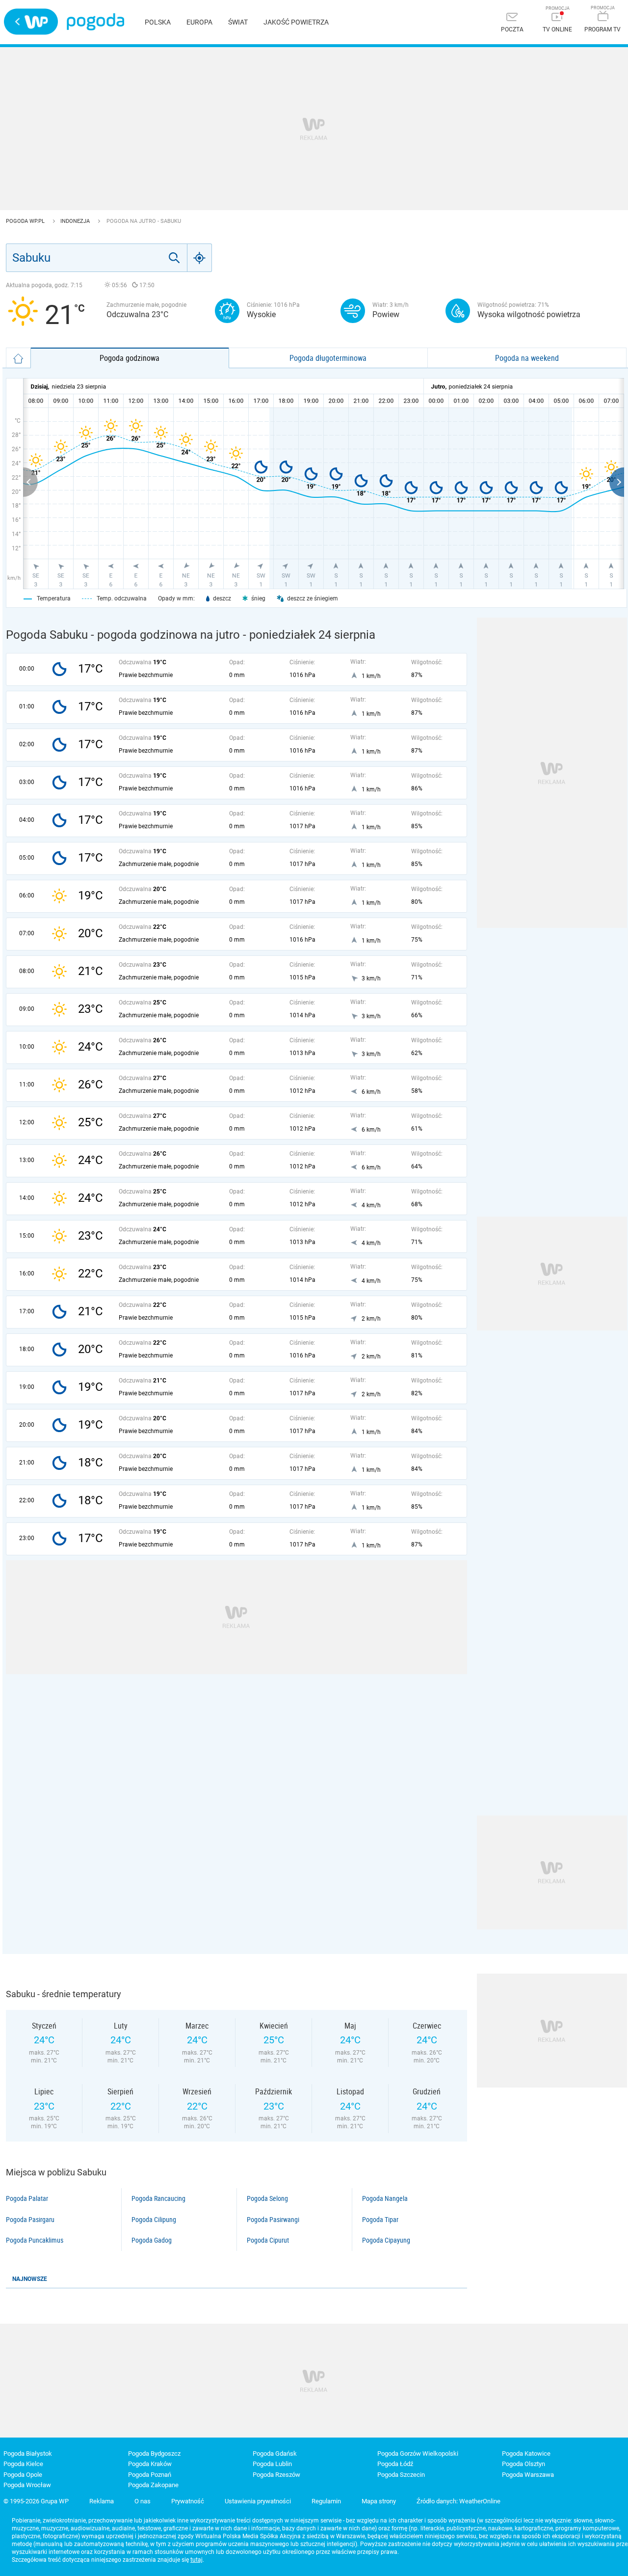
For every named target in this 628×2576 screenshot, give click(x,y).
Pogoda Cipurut (268, 2240)
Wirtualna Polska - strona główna (31, 22)
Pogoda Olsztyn (523, 2464)
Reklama (102, 2501)
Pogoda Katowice (526, 2454)
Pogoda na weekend (527, 358)
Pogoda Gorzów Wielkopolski (418, 2454)
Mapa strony (379, 2501)
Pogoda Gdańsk (275, 2454)
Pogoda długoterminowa (328, 358)
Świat (238, 22)
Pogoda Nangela (385, 2198)
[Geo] (200, 258)
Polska (158, 22)
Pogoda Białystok (28, 2454)
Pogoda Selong (267, 2198)
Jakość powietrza (296, 22)
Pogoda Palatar (27, 2198)
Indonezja (76, 221)
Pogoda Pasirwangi (273, 2220)
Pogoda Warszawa (528, 2475)
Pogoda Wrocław (27, 2485)
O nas (143, 2501)
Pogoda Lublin (272, 2464)
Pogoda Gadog (152, 2240)
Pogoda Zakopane (153, 2485)
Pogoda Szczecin (401, 2475)
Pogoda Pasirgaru (30, 2220)
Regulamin (326, 2501)
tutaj (196, 2560)
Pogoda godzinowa (130, 358)
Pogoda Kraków (150, 2464)
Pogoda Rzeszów (276, 2475)
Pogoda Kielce (23, 2464)
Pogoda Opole (23, 2475)
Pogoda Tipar (380, 2220)
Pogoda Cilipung (154, 2220)
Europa (199, 22)
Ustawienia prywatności (258, 2501)
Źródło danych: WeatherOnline (458, 2501)
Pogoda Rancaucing (158, 2198)
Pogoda (95, 22)
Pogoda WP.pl (26, 221)
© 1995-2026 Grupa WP (36, 2501)
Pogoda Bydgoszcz (154, 2454)
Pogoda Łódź (395, 2464)
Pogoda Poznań (150, 2475)
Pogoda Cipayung (386, 2240)
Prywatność (188, 2501)
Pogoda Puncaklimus (35, 2240)
